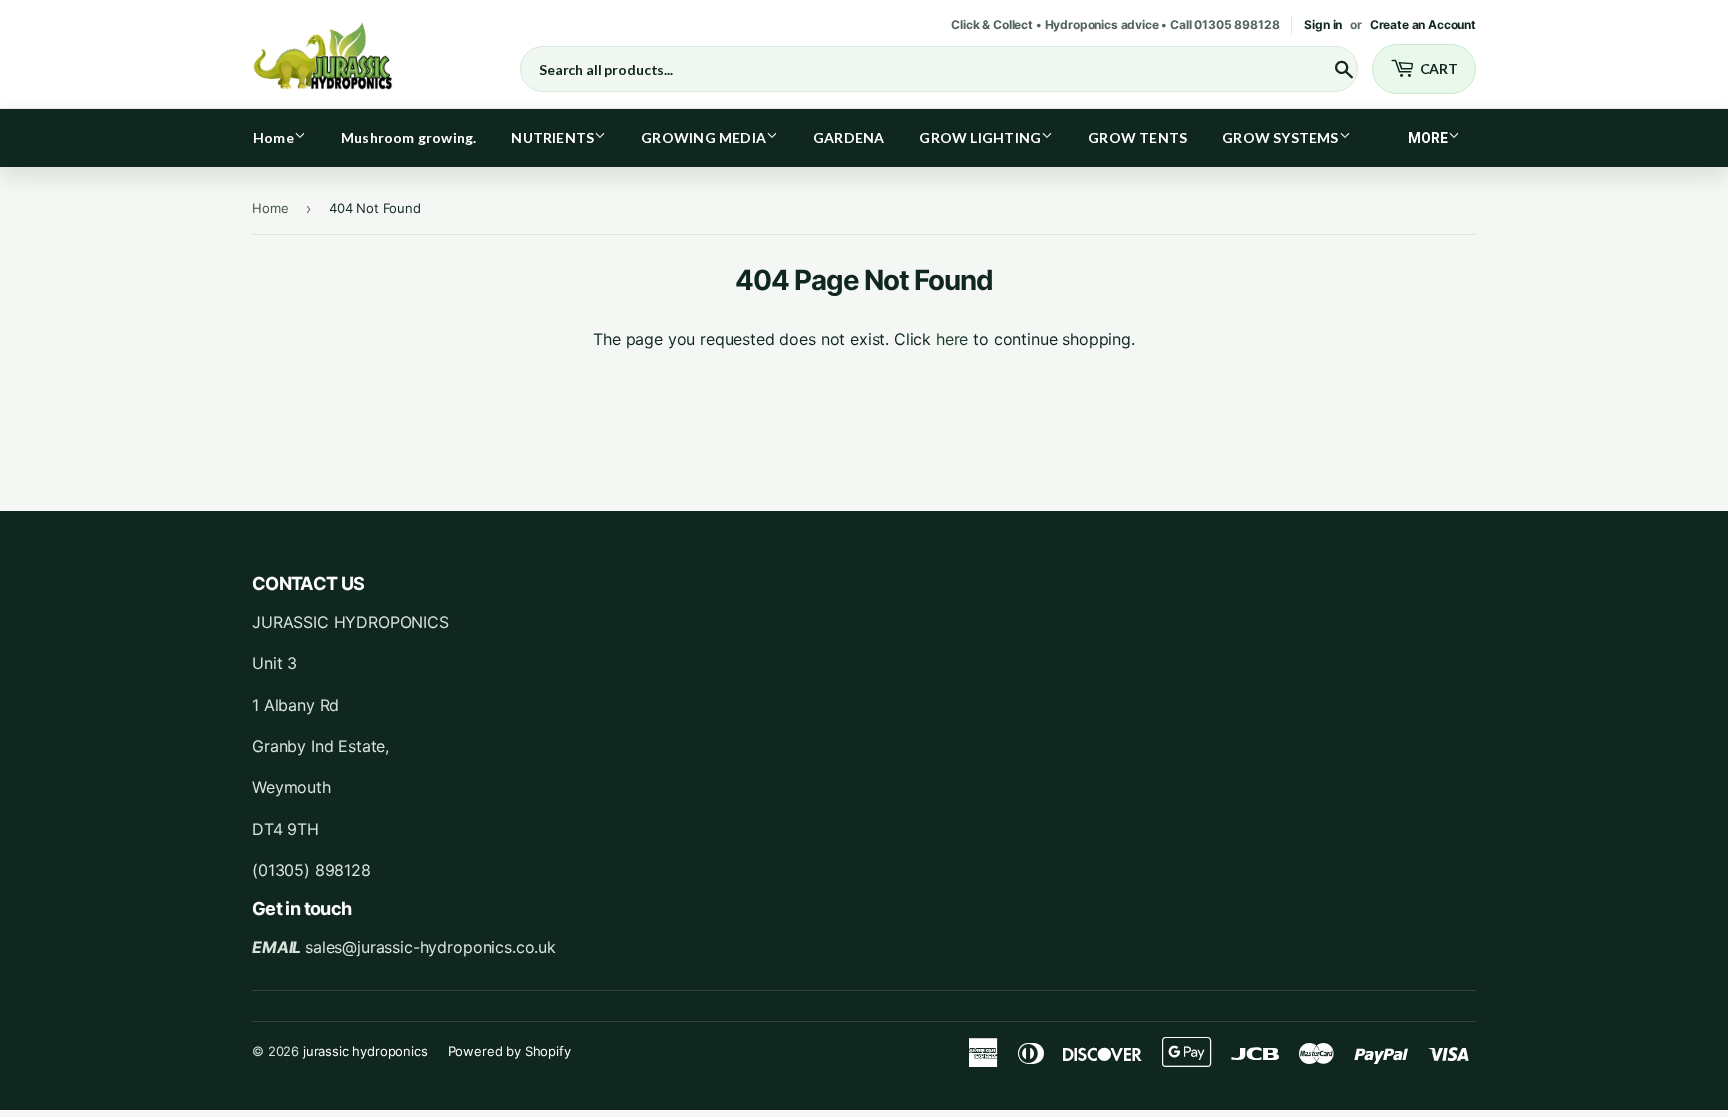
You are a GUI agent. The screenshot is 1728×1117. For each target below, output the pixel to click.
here (952, 339)
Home (273, 137)
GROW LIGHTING (980, 137)
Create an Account (1423, 24)
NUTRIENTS (552, 137)
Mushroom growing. (409, 137)
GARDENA (848, 137)
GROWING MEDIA (703, 137)
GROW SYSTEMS (1280, 137)
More (1428, 138)
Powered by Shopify (509, 1051)
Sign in (1323, 24)
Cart (1439, 68)
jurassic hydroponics (365, 1051)
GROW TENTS (1137, 137)
